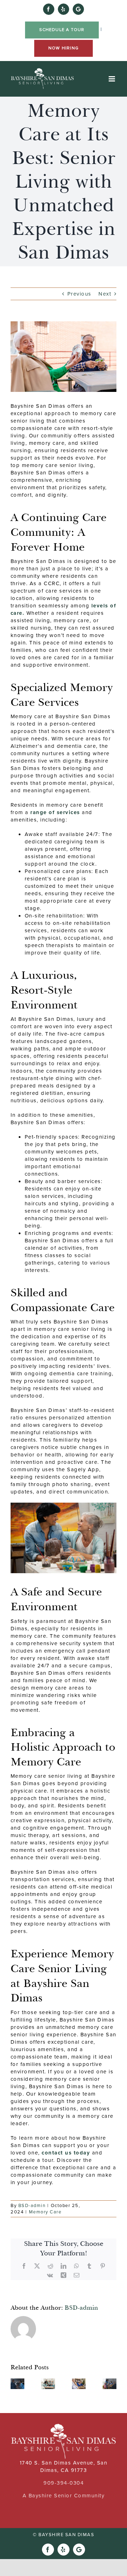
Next (105, 294)
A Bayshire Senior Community (64, 2496)
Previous (79, 294)
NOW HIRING (64, 48)
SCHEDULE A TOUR (62, 30)
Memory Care (45, 2212)
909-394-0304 (64, 2483)
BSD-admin (32, 2205)
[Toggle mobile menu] (113, 79)
